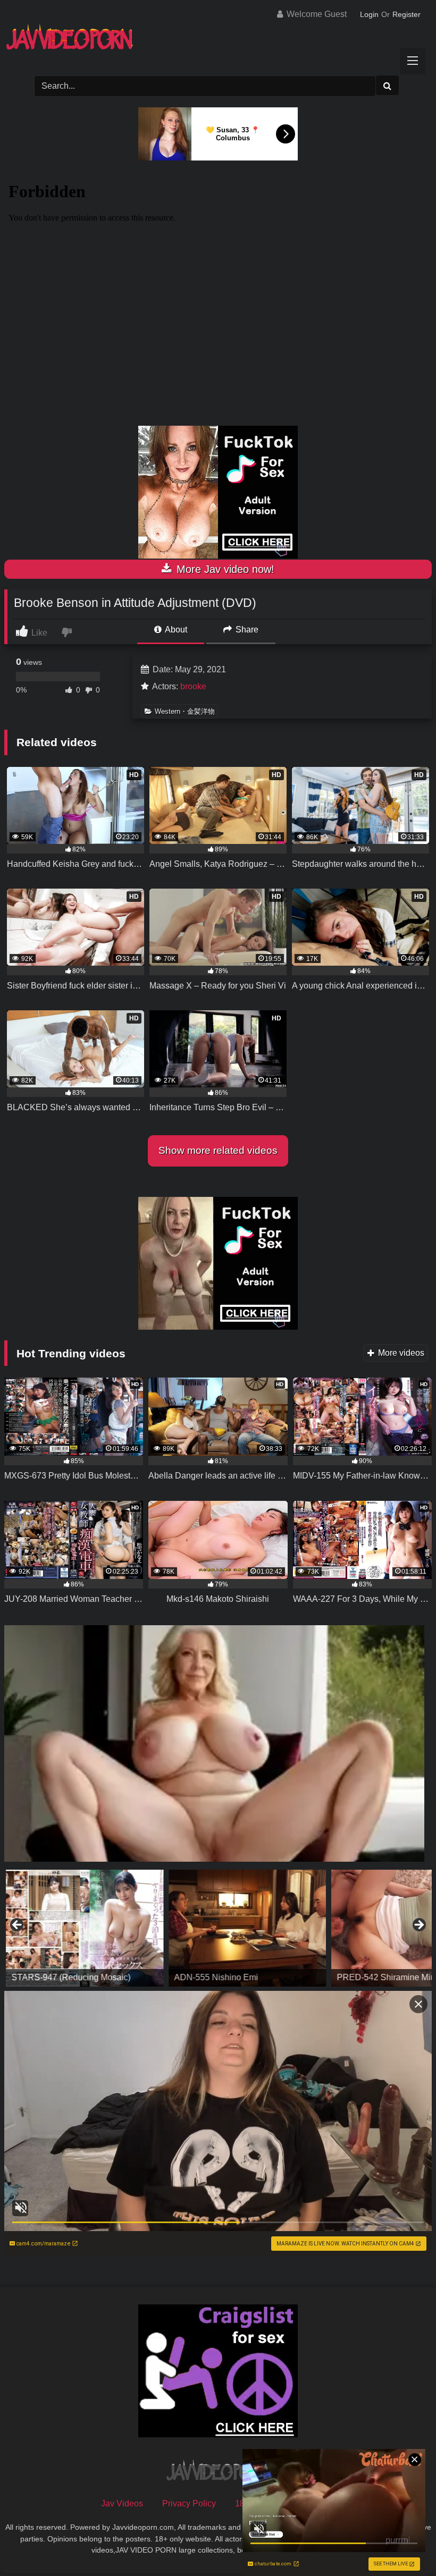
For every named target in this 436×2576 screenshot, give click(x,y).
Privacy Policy (189, 2503)
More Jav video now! (224, 569)
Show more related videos (218, 1150)
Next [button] (418, 1925)
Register (406, 14)
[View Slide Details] (83, 1928)
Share (246, 630)
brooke (193, 686)
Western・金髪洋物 (185, 711)
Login (369, 14)
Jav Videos (122, 2503)
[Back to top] (403, 2544)
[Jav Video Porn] (218, 41)
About (175, 630)
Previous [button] (18, 1925)
